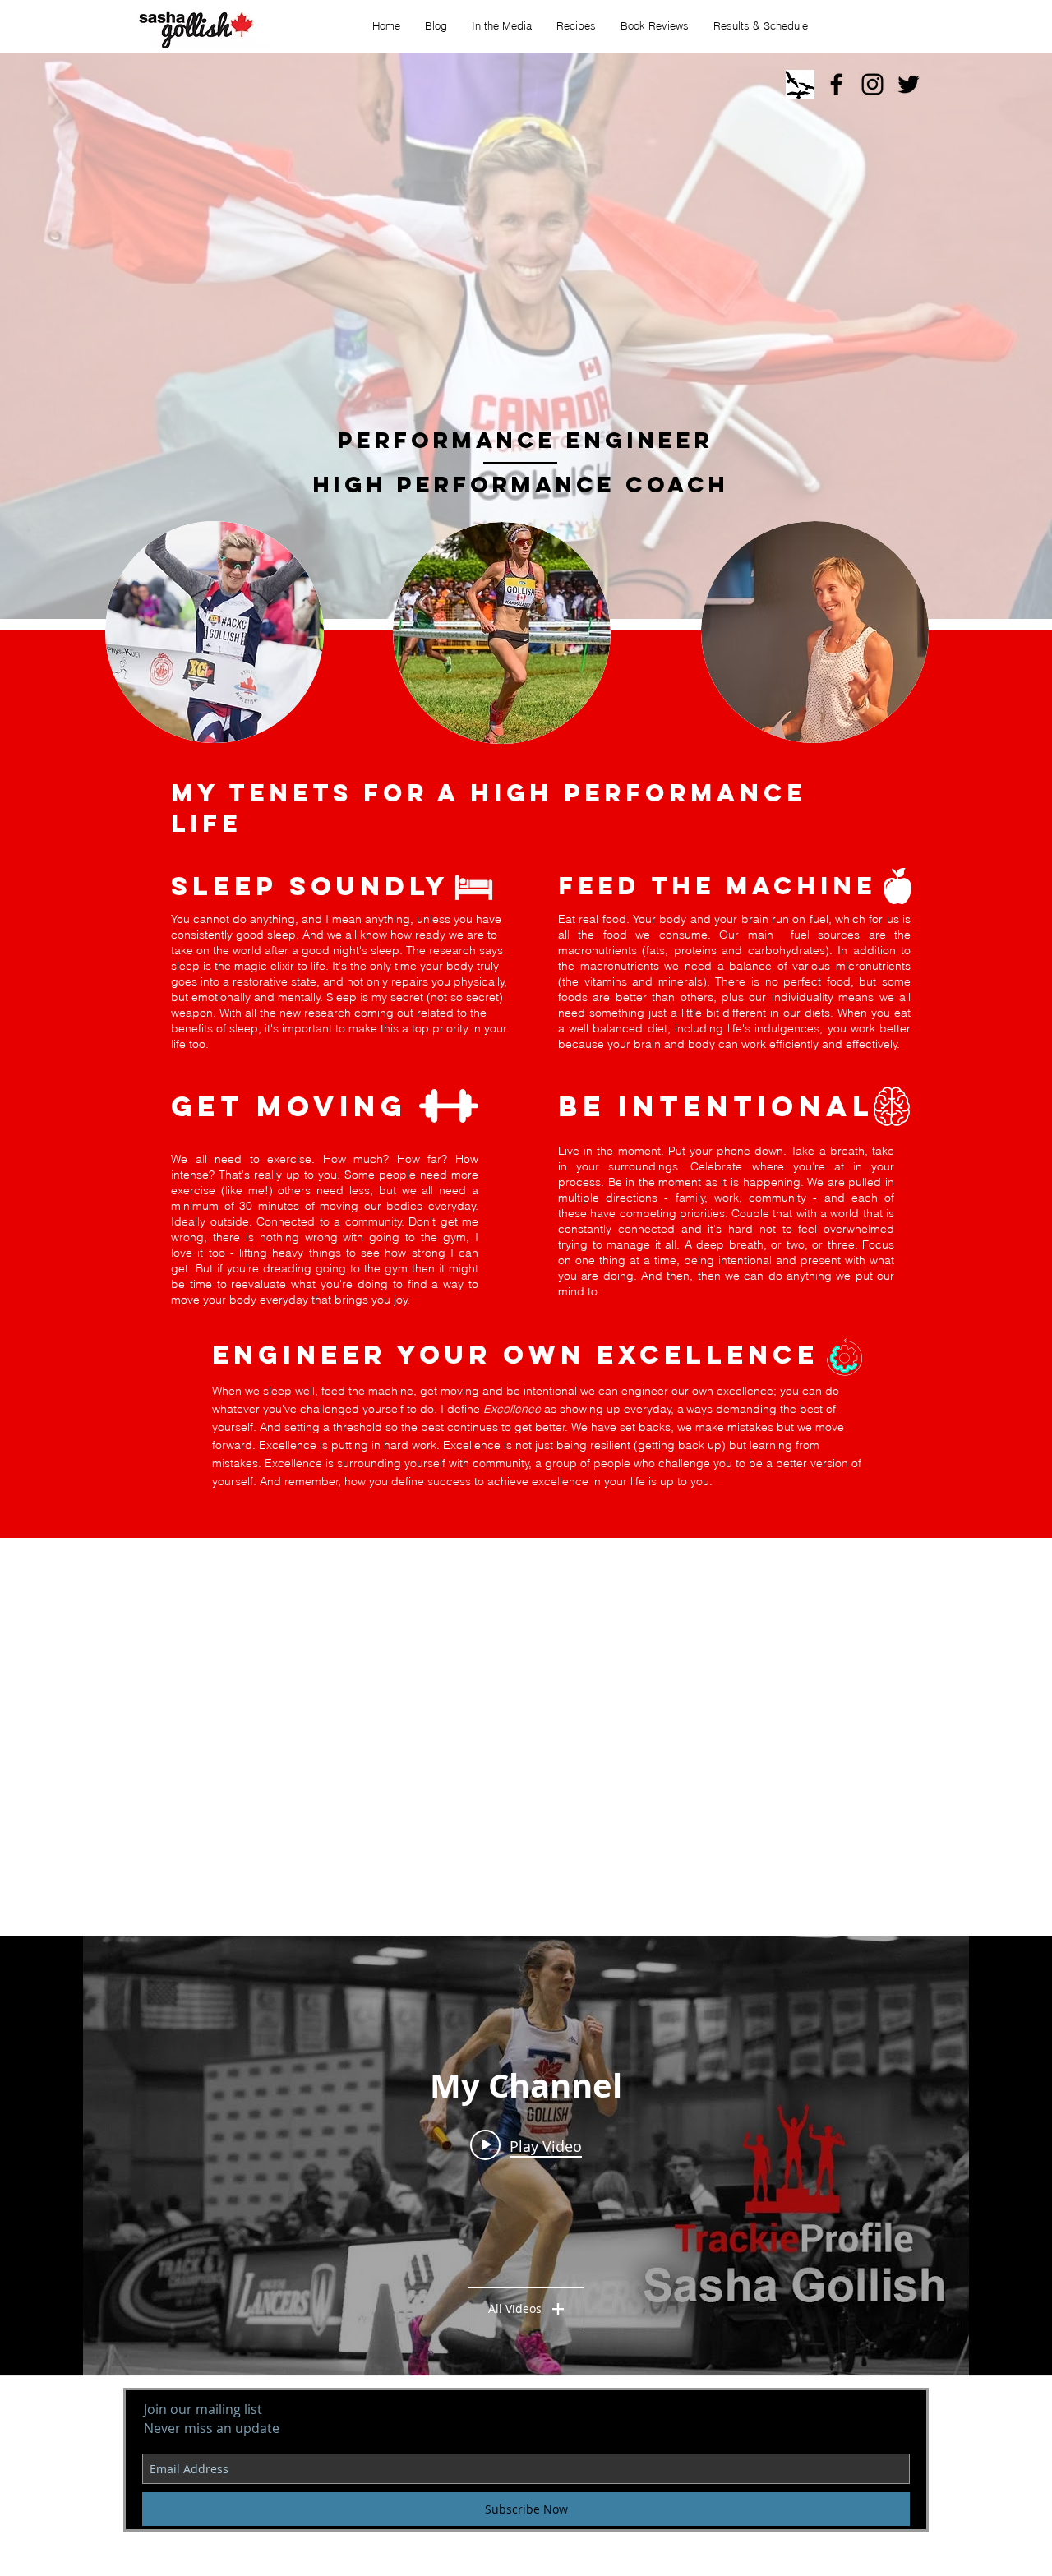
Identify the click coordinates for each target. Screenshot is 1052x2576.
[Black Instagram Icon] (872, 84)
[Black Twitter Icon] (909, 84)
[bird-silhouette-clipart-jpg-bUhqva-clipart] (800, 84)
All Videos (515, 2308)
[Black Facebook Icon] (836, 84)
